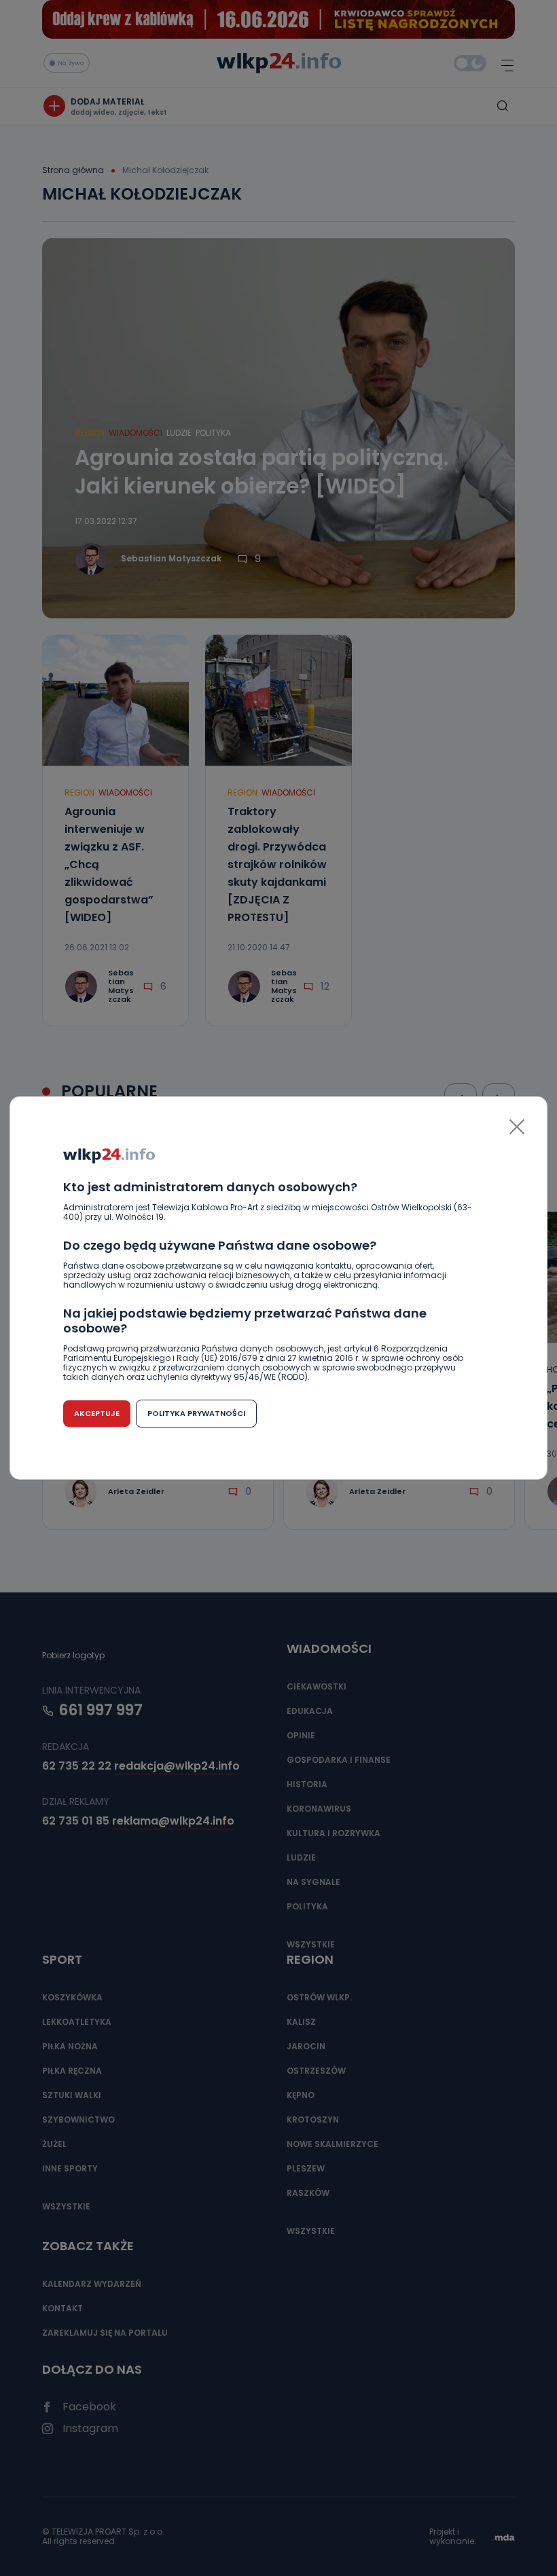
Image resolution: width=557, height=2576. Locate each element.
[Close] (517, 1127)
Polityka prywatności (196, 1413)
